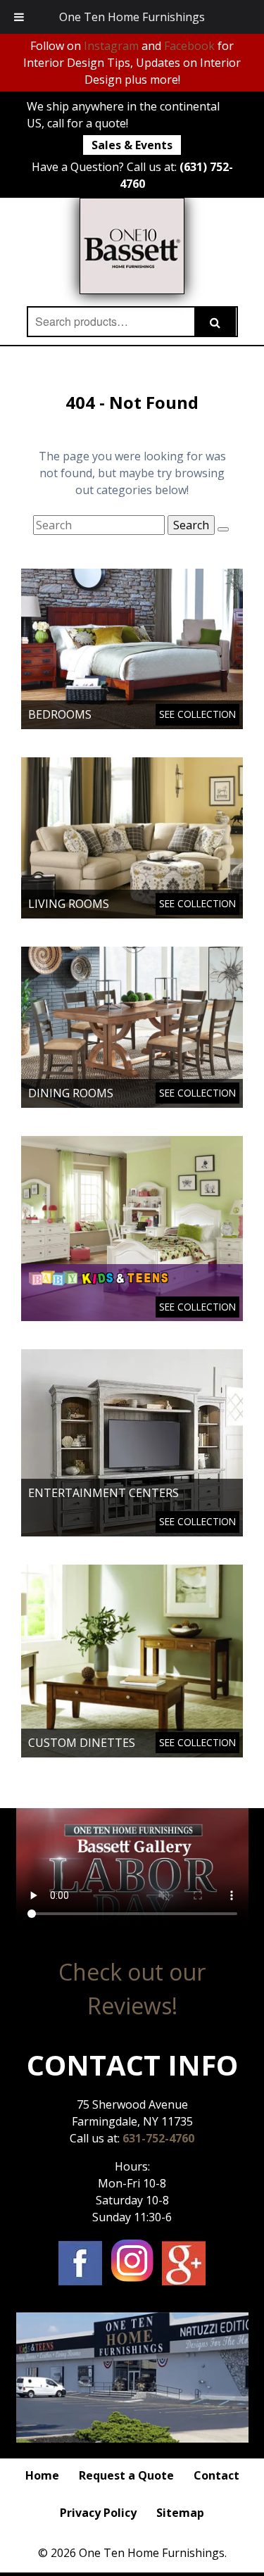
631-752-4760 (158, 2138)
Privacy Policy (98, 2513)
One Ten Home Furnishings (132, 17)
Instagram (111, 46)
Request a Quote (126, 2475)
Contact (216, 2475)
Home (42, 2475)
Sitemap (180, 2513)
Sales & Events (132, 145)
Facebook (189, 46)
